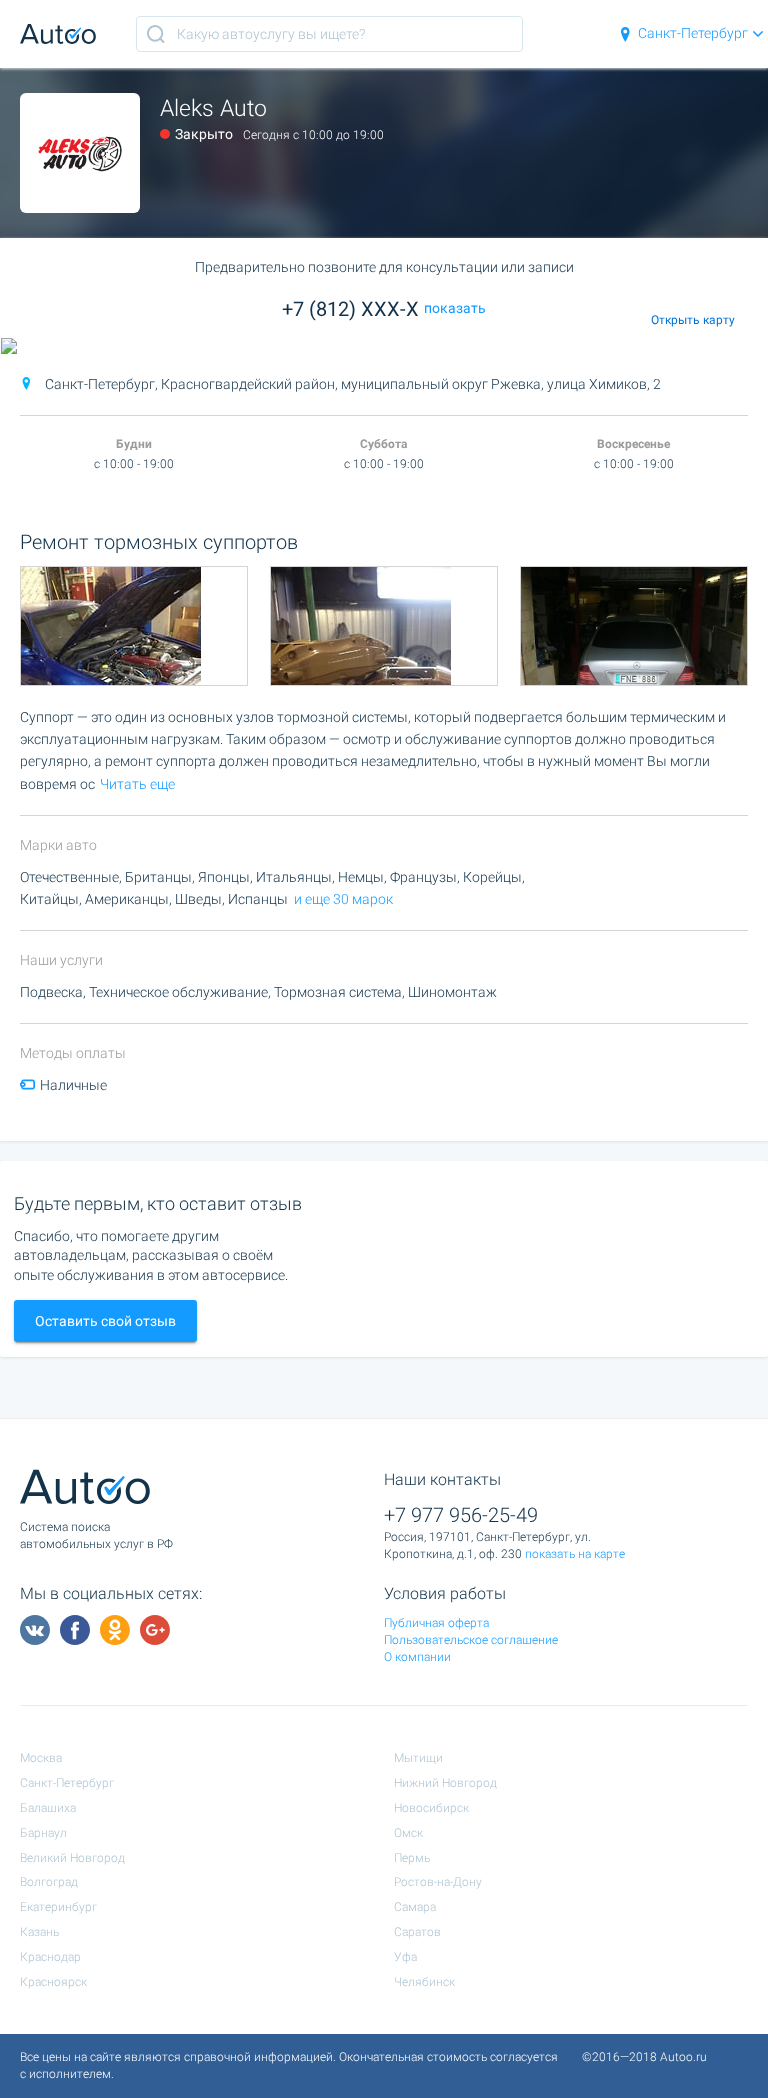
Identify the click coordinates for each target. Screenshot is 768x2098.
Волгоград (49, 1882)
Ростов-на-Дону (438, 1882)
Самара (415, 1907)
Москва (41, 1758)
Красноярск (53, 1982)
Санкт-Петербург (693, 33)
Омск (408, 1833)
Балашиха (48, 1808)
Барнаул (43, 1833)
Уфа (405, 1957)
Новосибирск (431, 1808)
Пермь (412, 1858)
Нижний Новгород (445, 1783)
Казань (39, 1932)
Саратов (417, 1932)
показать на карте (575, 1554)
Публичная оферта (436, 1623)
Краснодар (50, 1957)
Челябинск (424, 1982)
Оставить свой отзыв (105, 1321)
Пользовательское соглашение (471, 1640)
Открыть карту (693, 320)
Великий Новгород (72, 1858)
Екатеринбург (58, 1907)
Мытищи (418, 1758)
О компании (417, 1657)
